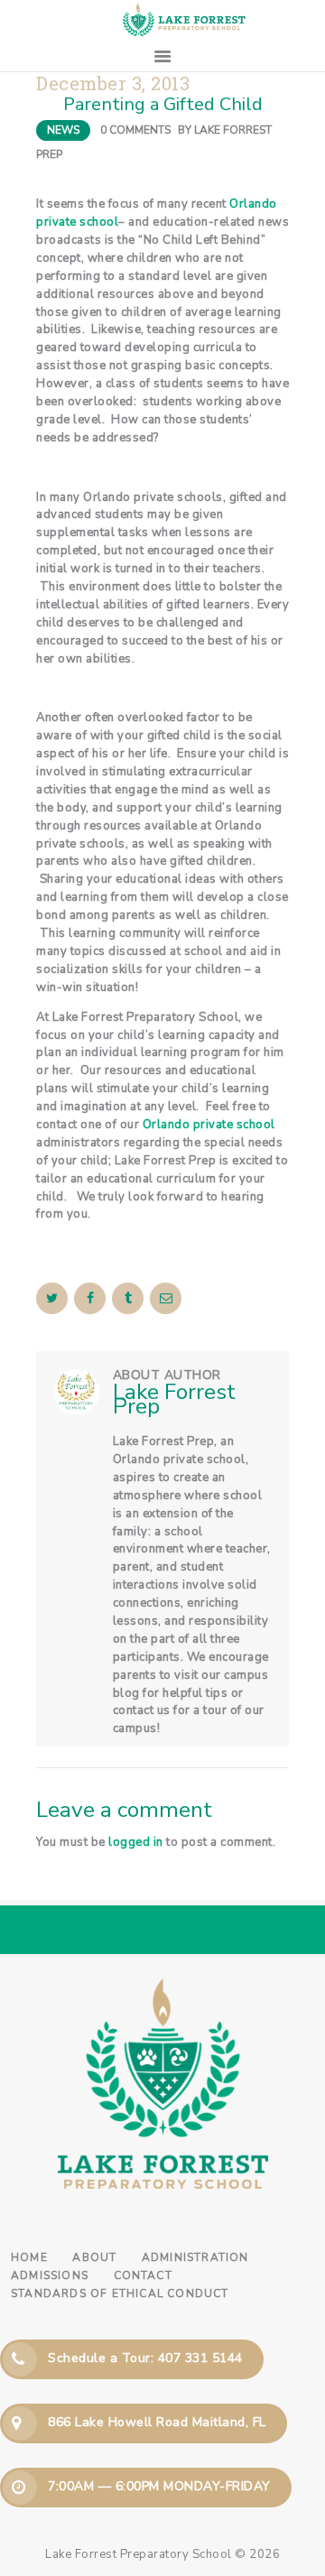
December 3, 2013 (113, 83)
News (63, 130)
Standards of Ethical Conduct (120, 2293)
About (94, 2257)
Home (29, 2257)
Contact (143, 2275)
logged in (136, 1842)
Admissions (50, 2275)
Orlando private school (209, 1125)
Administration (195, 2257)
